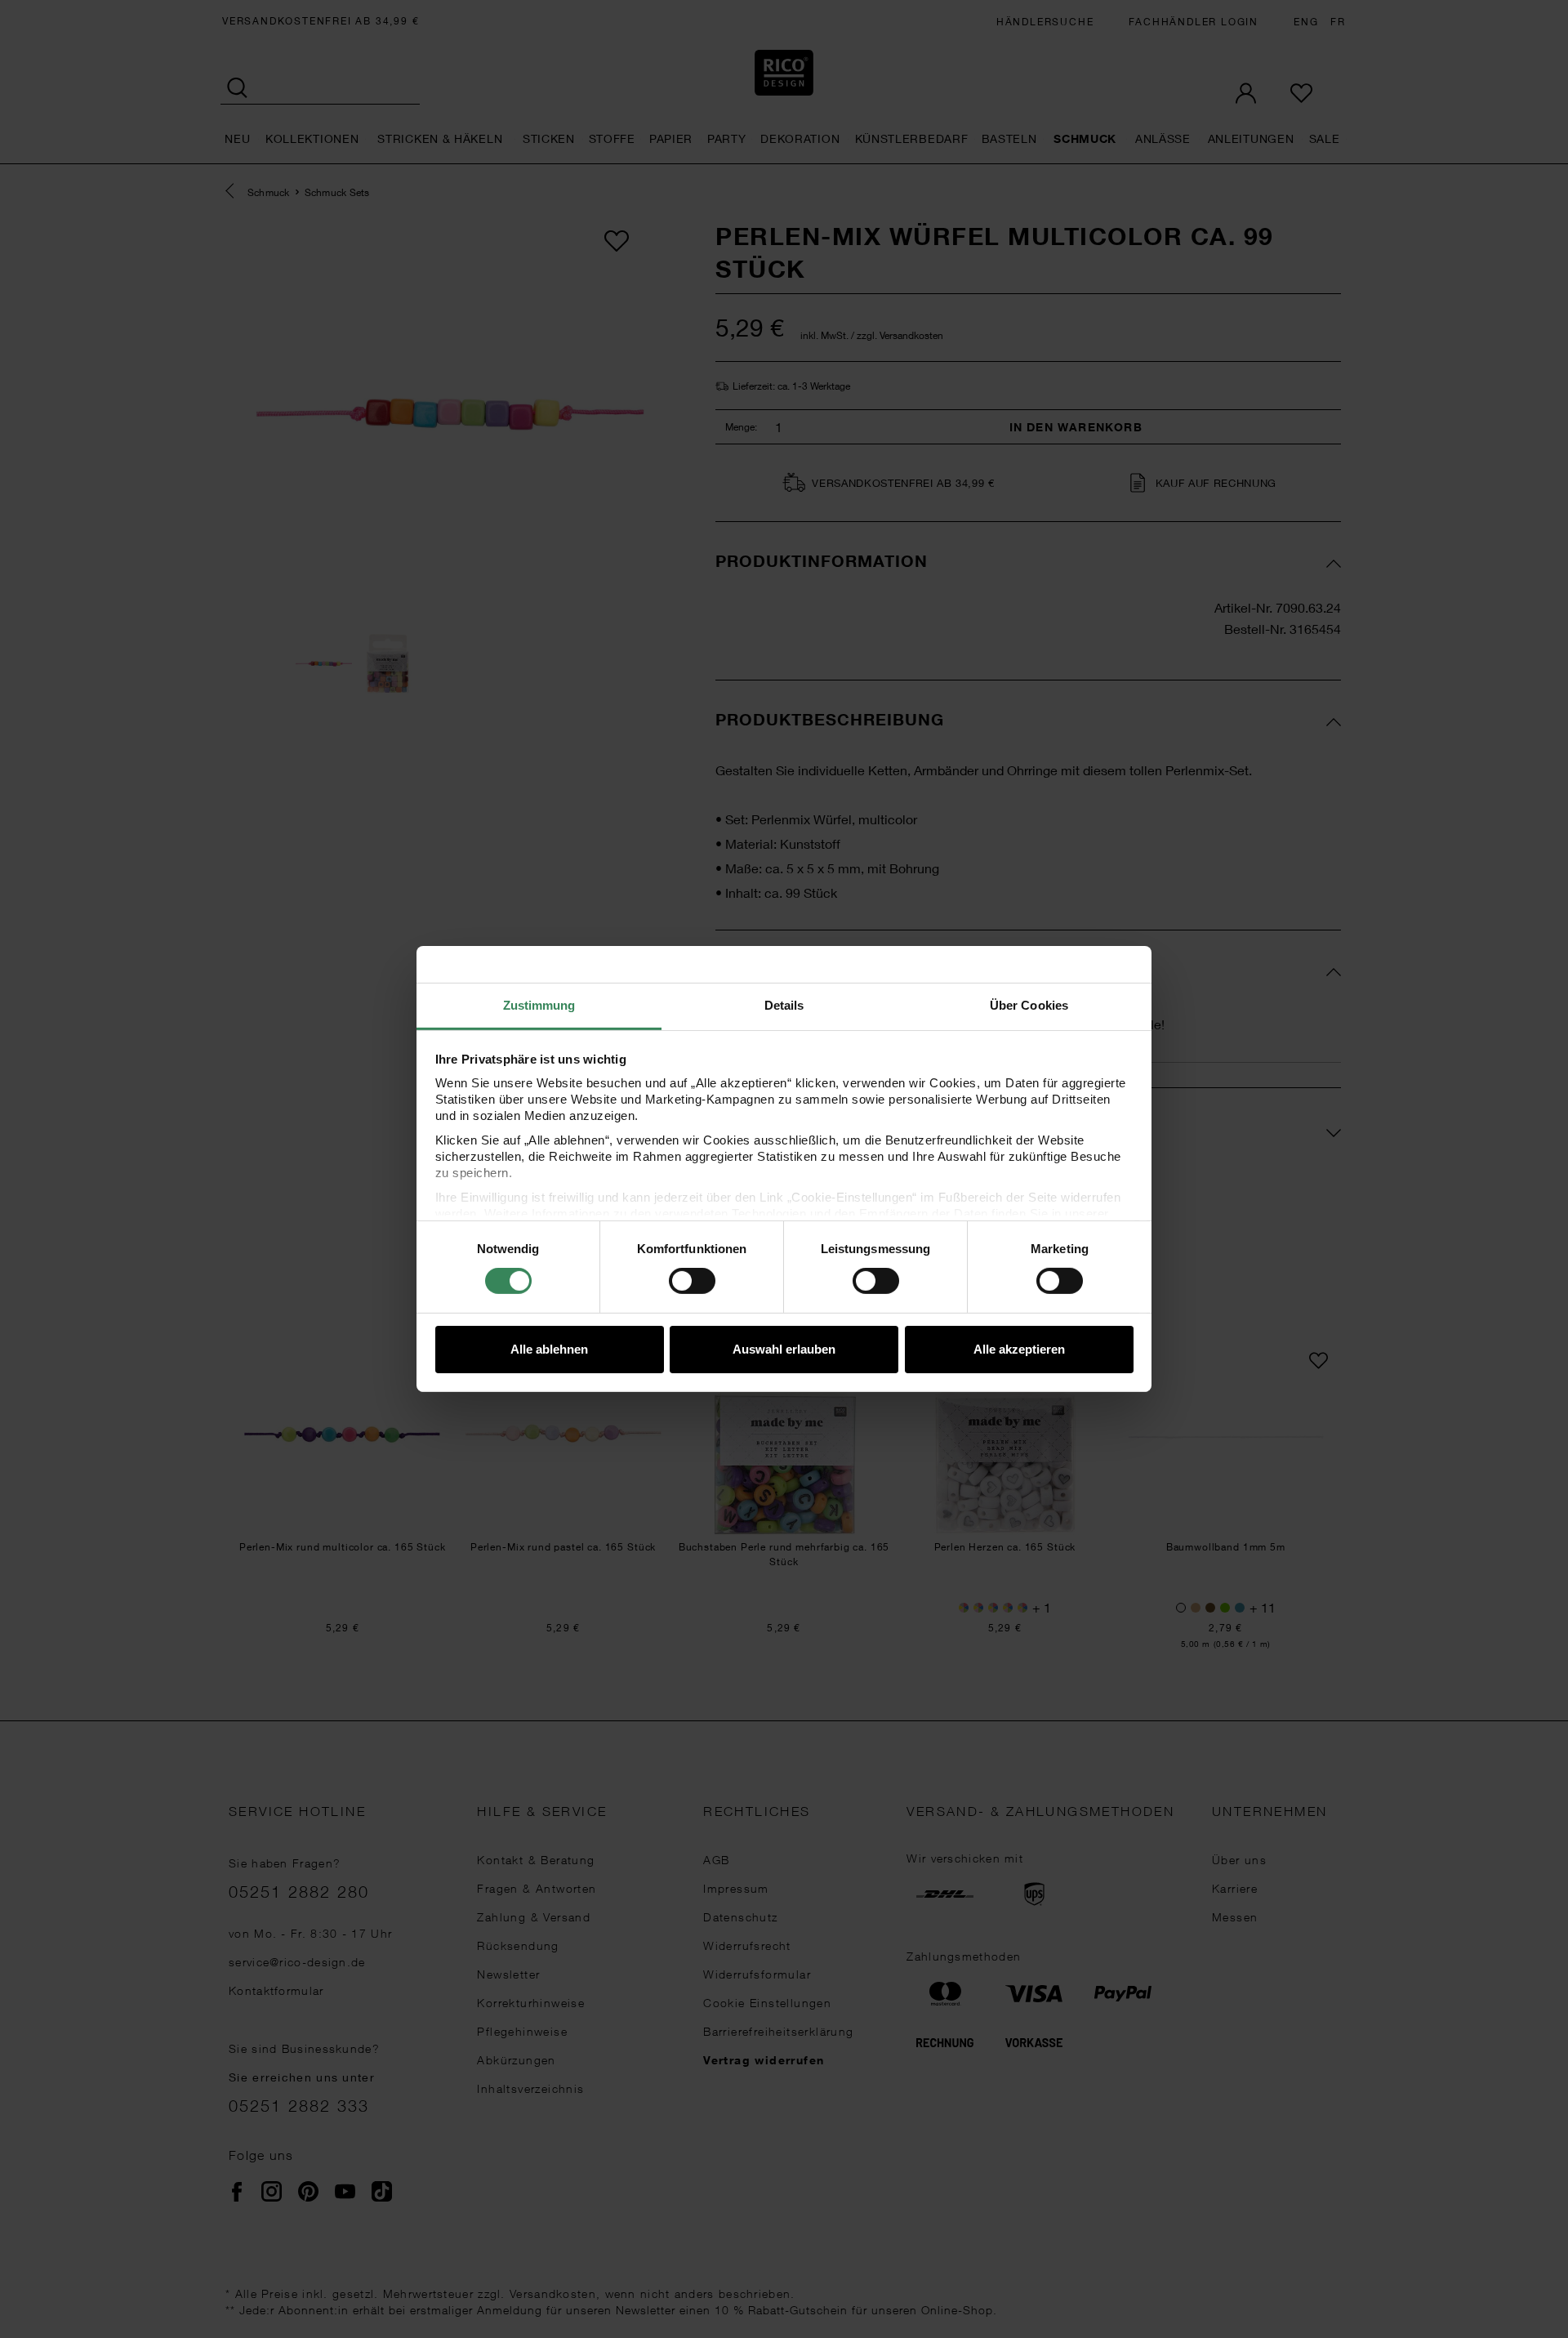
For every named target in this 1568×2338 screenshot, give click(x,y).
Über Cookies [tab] (1029, 1005)
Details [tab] (784, 1005)
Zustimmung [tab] (539, 1005)
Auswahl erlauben (784, 1349)
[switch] (692, 1281)
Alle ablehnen (549, 1349)
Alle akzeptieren (1019, 1349)
